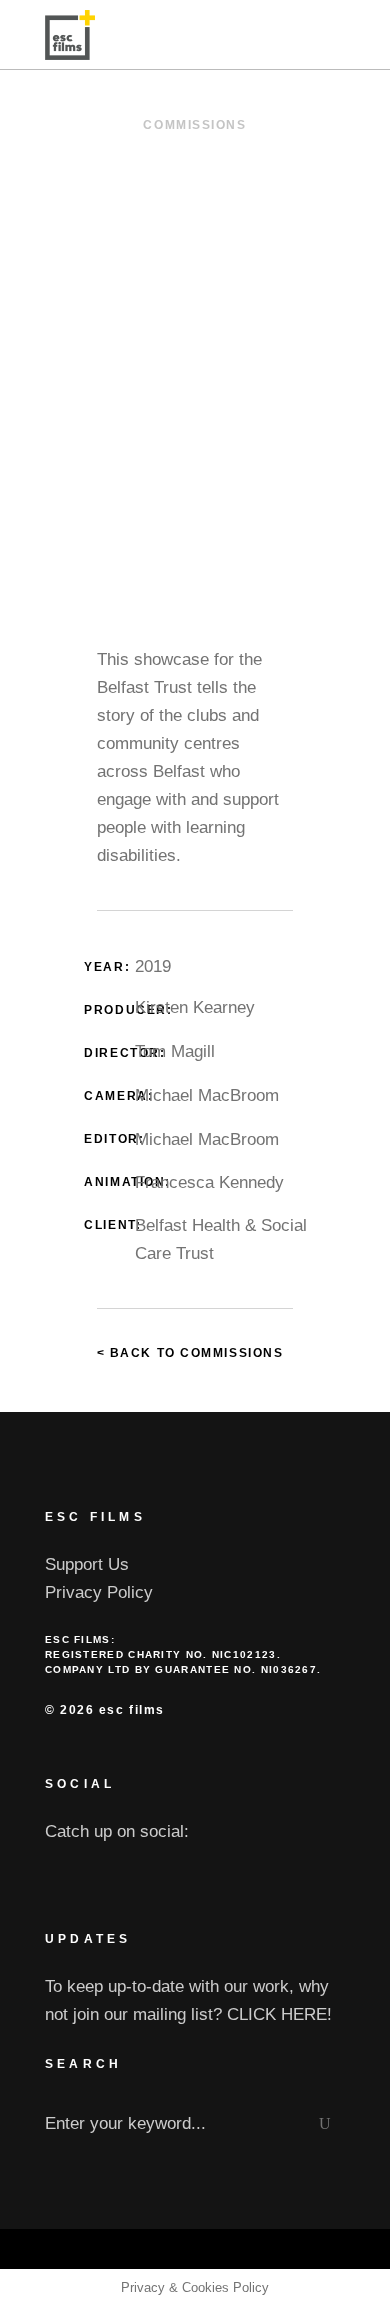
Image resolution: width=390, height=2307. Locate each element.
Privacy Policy (99, 1592)
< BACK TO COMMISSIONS (190, 1353)
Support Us (87, 1564)
